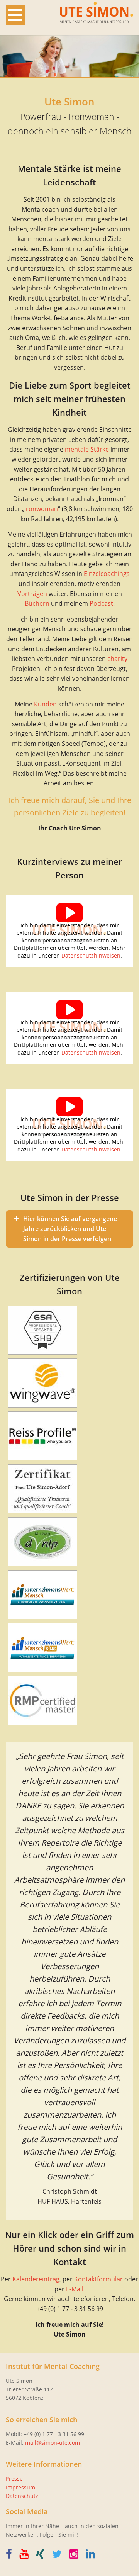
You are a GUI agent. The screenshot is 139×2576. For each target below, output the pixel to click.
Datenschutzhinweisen (91, 955)
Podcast (101, 603)
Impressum (20, 2487)
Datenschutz (22, 2496)
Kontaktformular (98, 2279)
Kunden (45, 704)
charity (117, 659)
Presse (14, 2478)
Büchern (37, 603)
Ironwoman (41, 509)
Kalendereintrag (36, 2279)
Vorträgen (32, 594)
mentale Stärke (87, 449)
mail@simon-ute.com (53, 2443)
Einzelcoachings (107, 574)
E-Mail (75, 2289)
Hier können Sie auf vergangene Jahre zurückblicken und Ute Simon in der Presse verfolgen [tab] (70, 1229)
